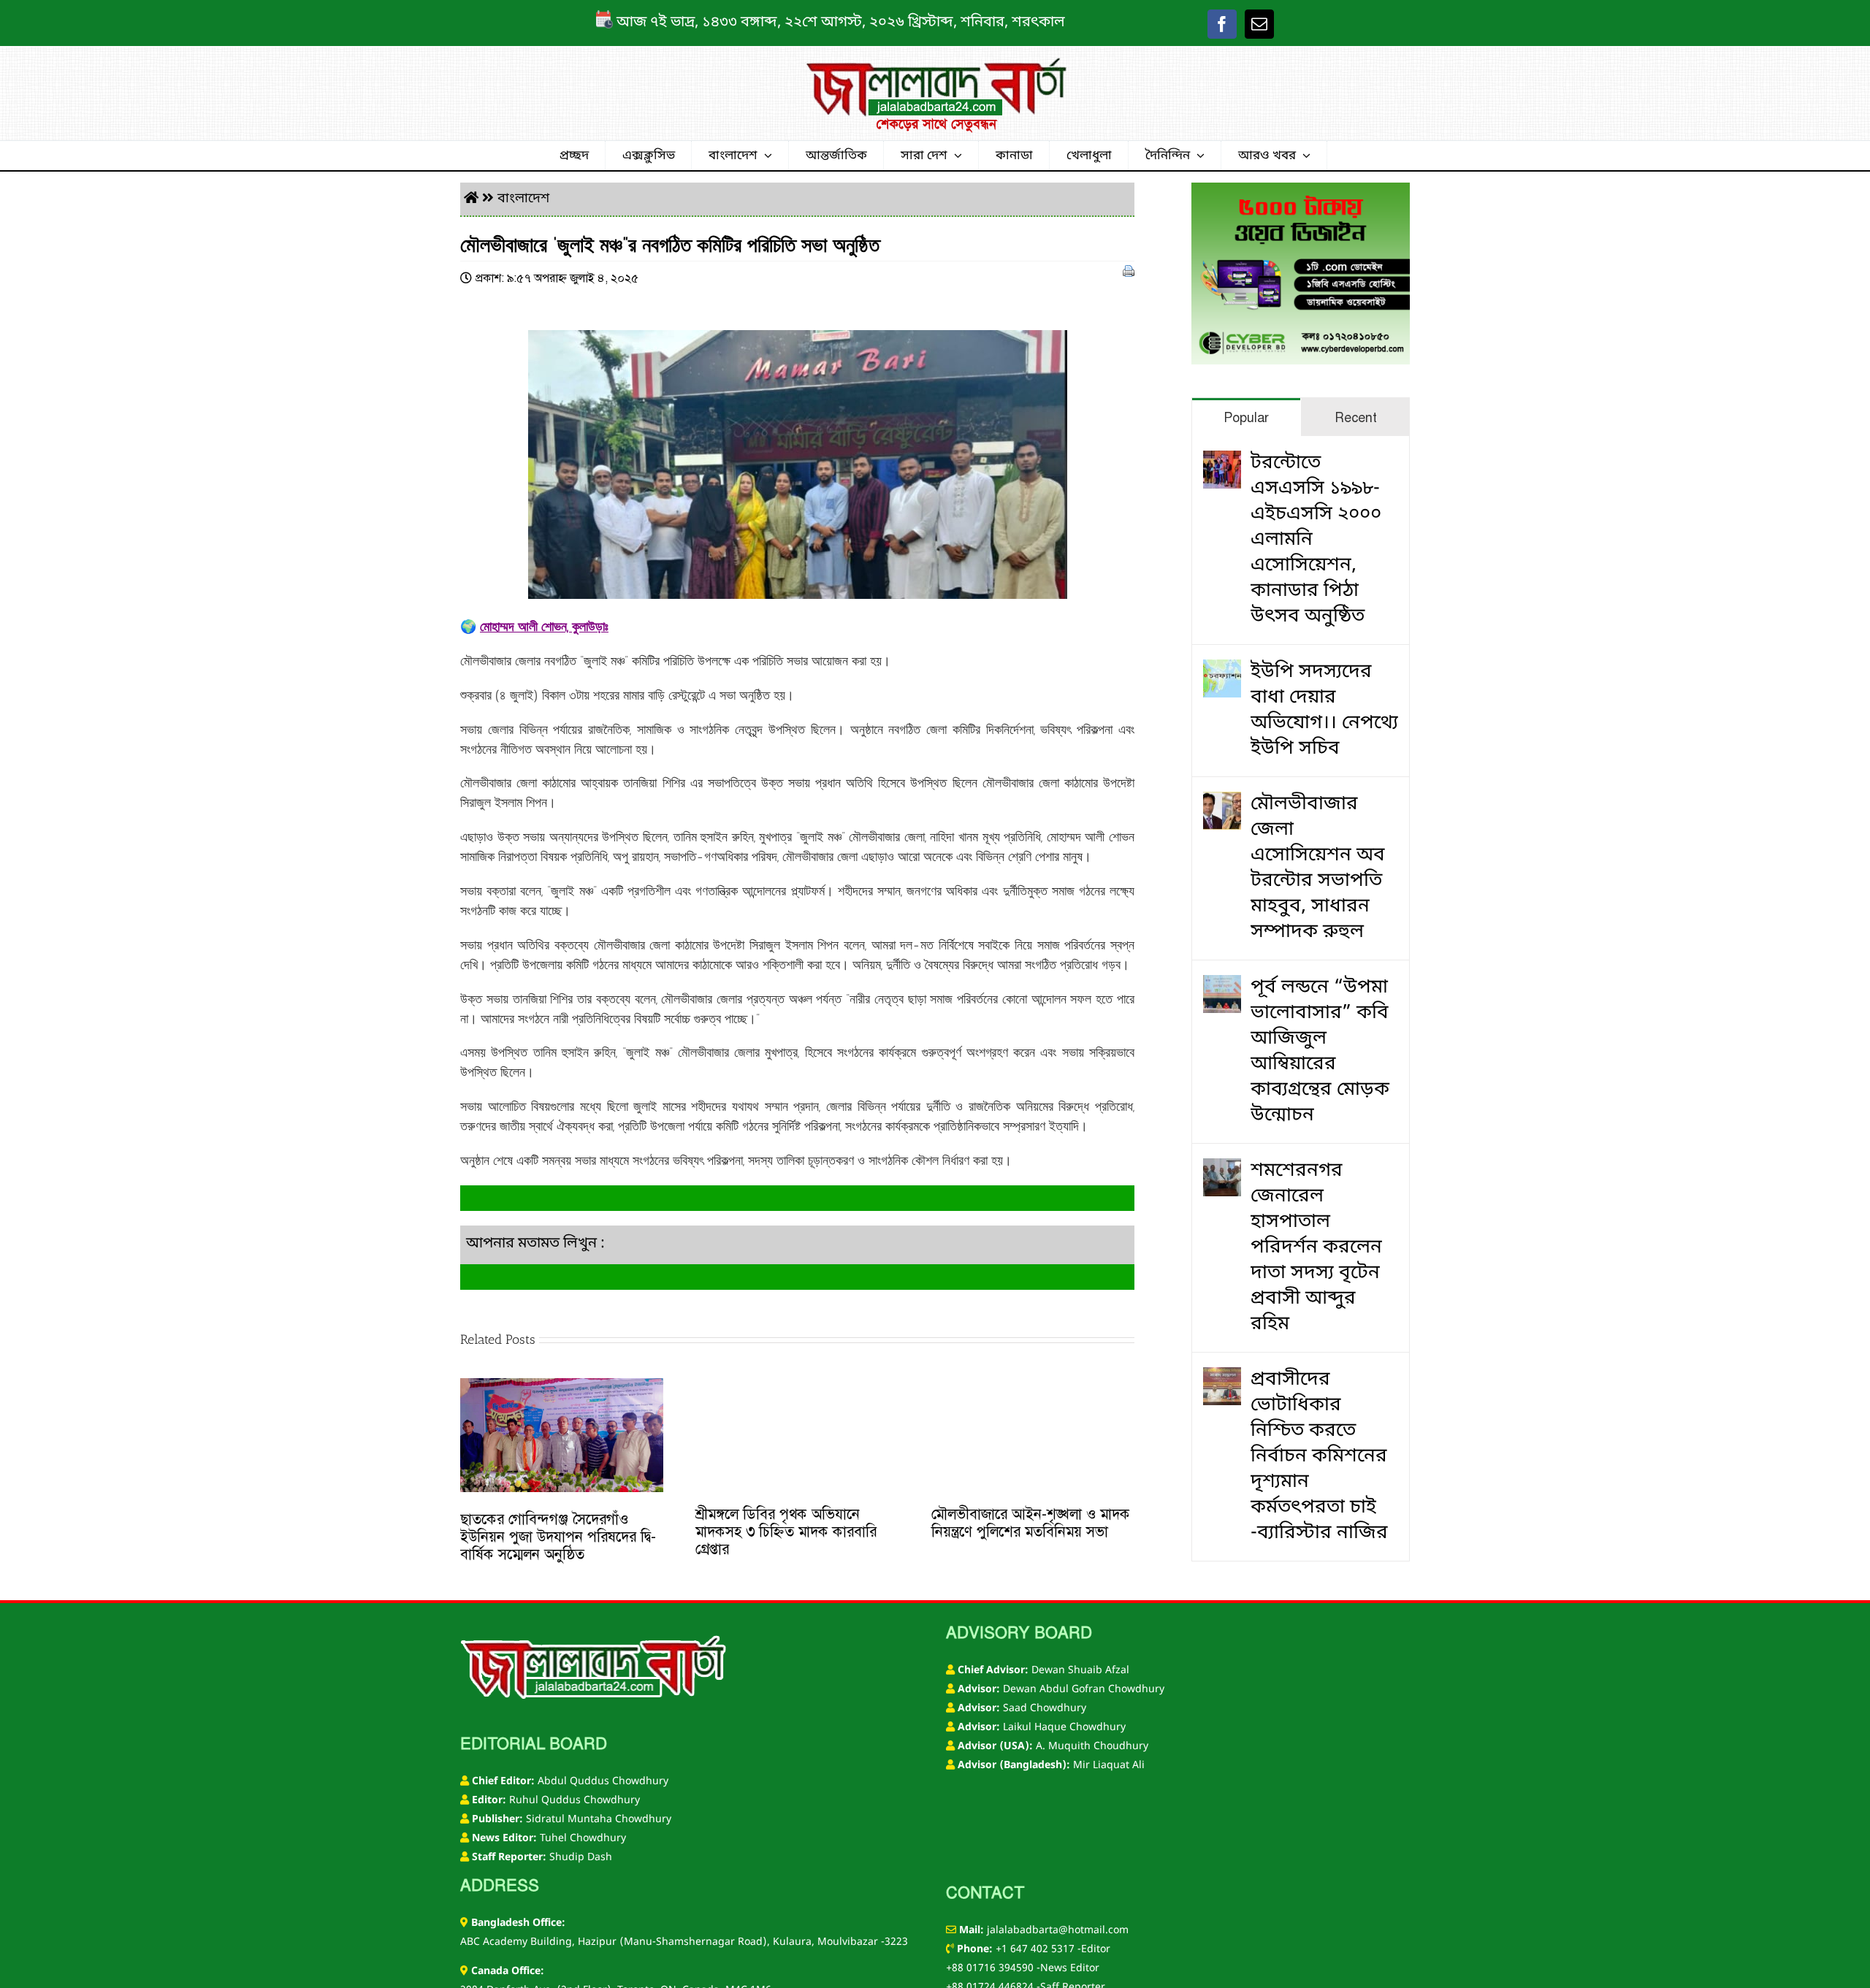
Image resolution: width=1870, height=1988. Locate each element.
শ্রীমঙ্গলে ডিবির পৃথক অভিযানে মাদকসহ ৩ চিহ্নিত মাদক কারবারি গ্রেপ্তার (786, 1532)
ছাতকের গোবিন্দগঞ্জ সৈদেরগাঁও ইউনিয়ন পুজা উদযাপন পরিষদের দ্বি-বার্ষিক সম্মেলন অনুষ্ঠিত (558, 1537)
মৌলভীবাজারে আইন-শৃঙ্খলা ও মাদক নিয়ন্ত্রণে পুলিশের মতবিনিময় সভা (1031, 1523)
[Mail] (1259, 24)
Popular (1246, 418)
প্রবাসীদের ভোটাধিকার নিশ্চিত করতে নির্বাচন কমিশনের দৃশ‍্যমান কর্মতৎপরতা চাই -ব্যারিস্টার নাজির (1319, 1457)
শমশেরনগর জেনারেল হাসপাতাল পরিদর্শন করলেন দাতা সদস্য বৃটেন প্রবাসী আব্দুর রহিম (1316, 1248)
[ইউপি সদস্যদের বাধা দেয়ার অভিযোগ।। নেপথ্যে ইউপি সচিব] (1222, 672)
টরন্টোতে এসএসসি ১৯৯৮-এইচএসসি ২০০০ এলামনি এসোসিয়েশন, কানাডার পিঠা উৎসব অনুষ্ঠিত (1316, 540)
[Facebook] (1222, 24)
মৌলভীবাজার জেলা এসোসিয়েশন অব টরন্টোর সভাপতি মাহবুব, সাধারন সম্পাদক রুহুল (1318, 868)
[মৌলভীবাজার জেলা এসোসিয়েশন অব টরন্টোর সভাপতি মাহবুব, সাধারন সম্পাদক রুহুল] (1222, 804)
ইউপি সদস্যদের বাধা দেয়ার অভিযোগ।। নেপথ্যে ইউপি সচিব (1324, 711)
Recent (1355, 418)
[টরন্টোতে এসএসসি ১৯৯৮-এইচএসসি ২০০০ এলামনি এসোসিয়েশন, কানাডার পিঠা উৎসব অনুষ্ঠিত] (1222, 463)
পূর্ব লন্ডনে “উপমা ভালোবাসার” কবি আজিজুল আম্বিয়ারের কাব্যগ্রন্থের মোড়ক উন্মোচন (1320, 1052)
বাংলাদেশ (523, 199)
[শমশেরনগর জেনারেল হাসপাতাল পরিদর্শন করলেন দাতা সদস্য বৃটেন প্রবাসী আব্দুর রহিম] (1222, 1171)
